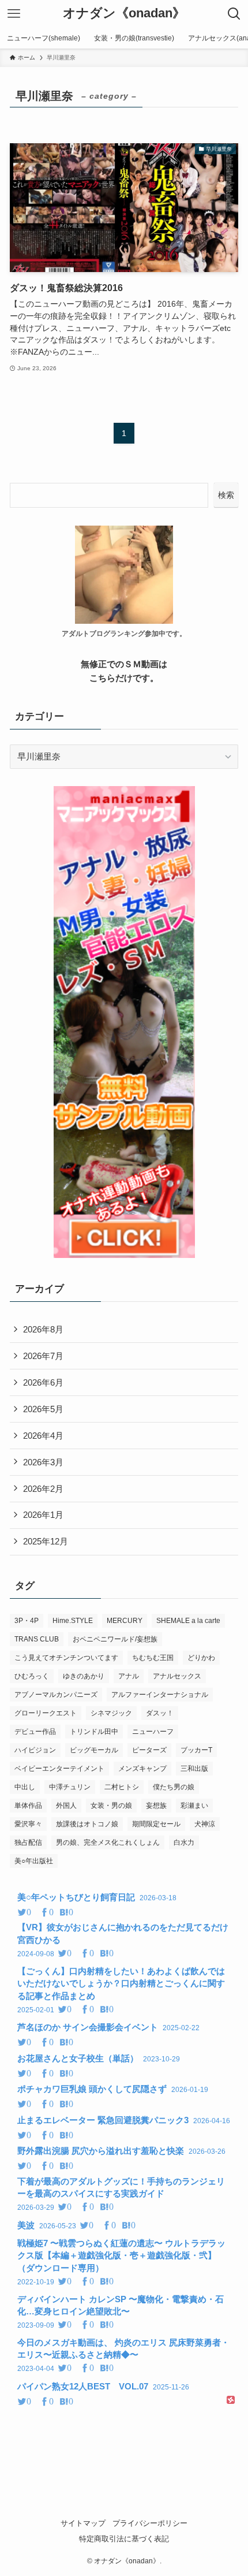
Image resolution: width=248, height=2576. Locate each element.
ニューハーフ (153, 1732)
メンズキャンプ (142, 1769)
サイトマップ (83, 2523)
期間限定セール (156, 1824)
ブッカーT (196, 1750)
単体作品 (28, 1806)
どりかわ (201, 1658)
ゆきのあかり (84, 1676)
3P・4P (27, 1621)
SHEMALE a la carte (188, 1621)
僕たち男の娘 (174, 1787)
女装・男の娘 (111, 1806)
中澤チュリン (70, 1787)
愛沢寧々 (28, 1824)
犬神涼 (205, 1824)
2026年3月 (43, 1462)
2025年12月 (46, 1541)
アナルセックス (177, 1676)
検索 (226, 495)
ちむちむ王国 (153, 1658)
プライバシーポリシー (150, 2523)
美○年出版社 (34, 1861)
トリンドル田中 (94, 1732)
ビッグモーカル (94, 1750)
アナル (129, 1676)
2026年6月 (43, 1382)
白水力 (184, 1842)
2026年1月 (43, 1515)
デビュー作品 (35, 1732)
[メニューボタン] (14, 14)
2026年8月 (43, 1329)
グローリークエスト (46, 1713)
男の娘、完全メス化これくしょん (108, 1842)
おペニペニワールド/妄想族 (115, 1639)
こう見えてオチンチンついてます (66, 1658)
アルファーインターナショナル (160, 1695)
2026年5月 (43, 1409)
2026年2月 (43, 1489)
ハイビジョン (35, 1750)
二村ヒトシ (122, 1787)
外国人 (66, 1806)
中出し (25, 1787)
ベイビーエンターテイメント (59, 1769)
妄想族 (156, 1806)
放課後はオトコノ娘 (87, 1824)
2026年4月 (43, 1436)
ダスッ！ (160, 1713)
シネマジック (111, 1713)
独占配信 (28, 1842)
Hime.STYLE (73, 1621)
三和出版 (194, 1769)
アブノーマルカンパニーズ (56, 1695)
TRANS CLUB (37, 1639)
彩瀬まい (194, 1806)
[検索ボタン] (234, 14)
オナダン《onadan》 (124, 14)
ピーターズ (149, 1750)
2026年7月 (43, 1356)
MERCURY (125, 1621)
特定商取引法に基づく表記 (124, 2539)
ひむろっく (32, 1676)
